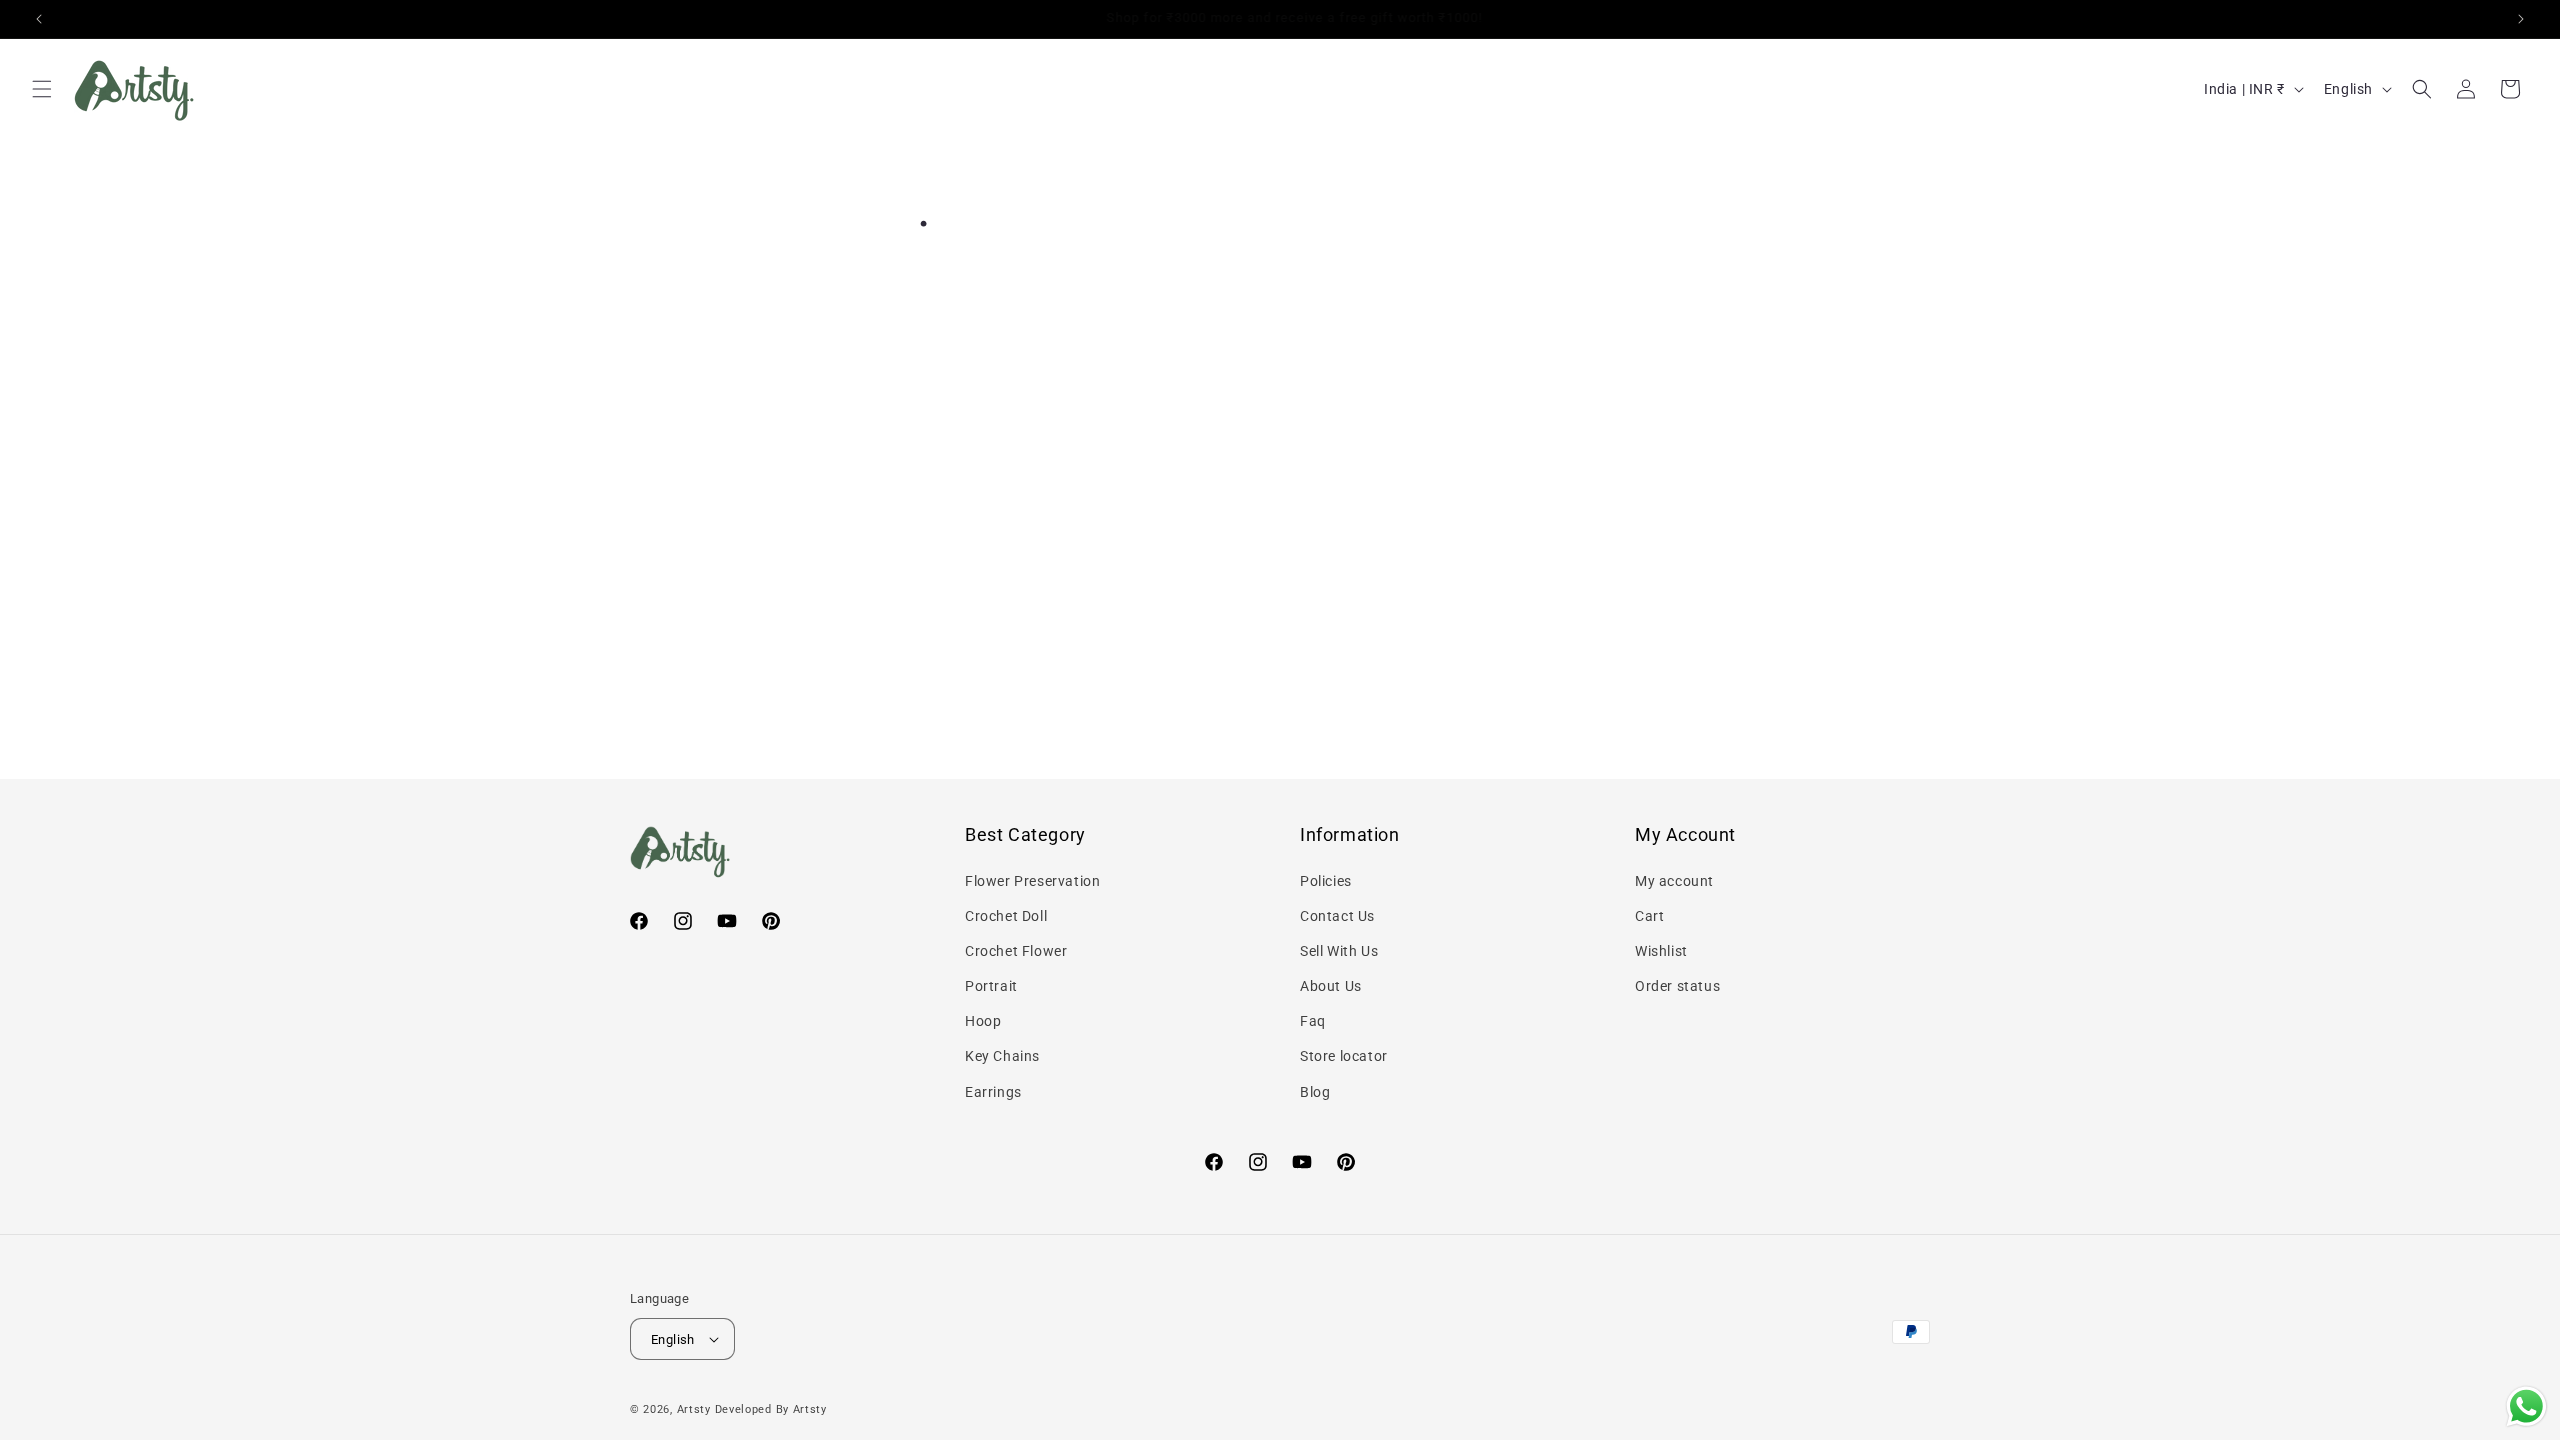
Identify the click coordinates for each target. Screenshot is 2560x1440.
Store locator (1344, 1056)
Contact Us (1337, 916)
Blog (1315, 1092)
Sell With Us (1339, 951)
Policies (1326, 881)
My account (1674, 881)
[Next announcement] (2521, 19)
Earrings (993, 1092)
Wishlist (1661, 951)
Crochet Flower (1016, 951)
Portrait (991, 986)
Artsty (694, 1409)
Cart (1649, 916)
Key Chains (1002, 1056)
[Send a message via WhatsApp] (2526, 1406)
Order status (1677, 986)
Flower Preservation (1032, 881)
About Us (1331, 986)
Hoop (983, 1021)
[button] (42, 89)
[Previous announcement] (39, 19)
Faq (1313, 1021)
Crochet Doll (1006, 916)
